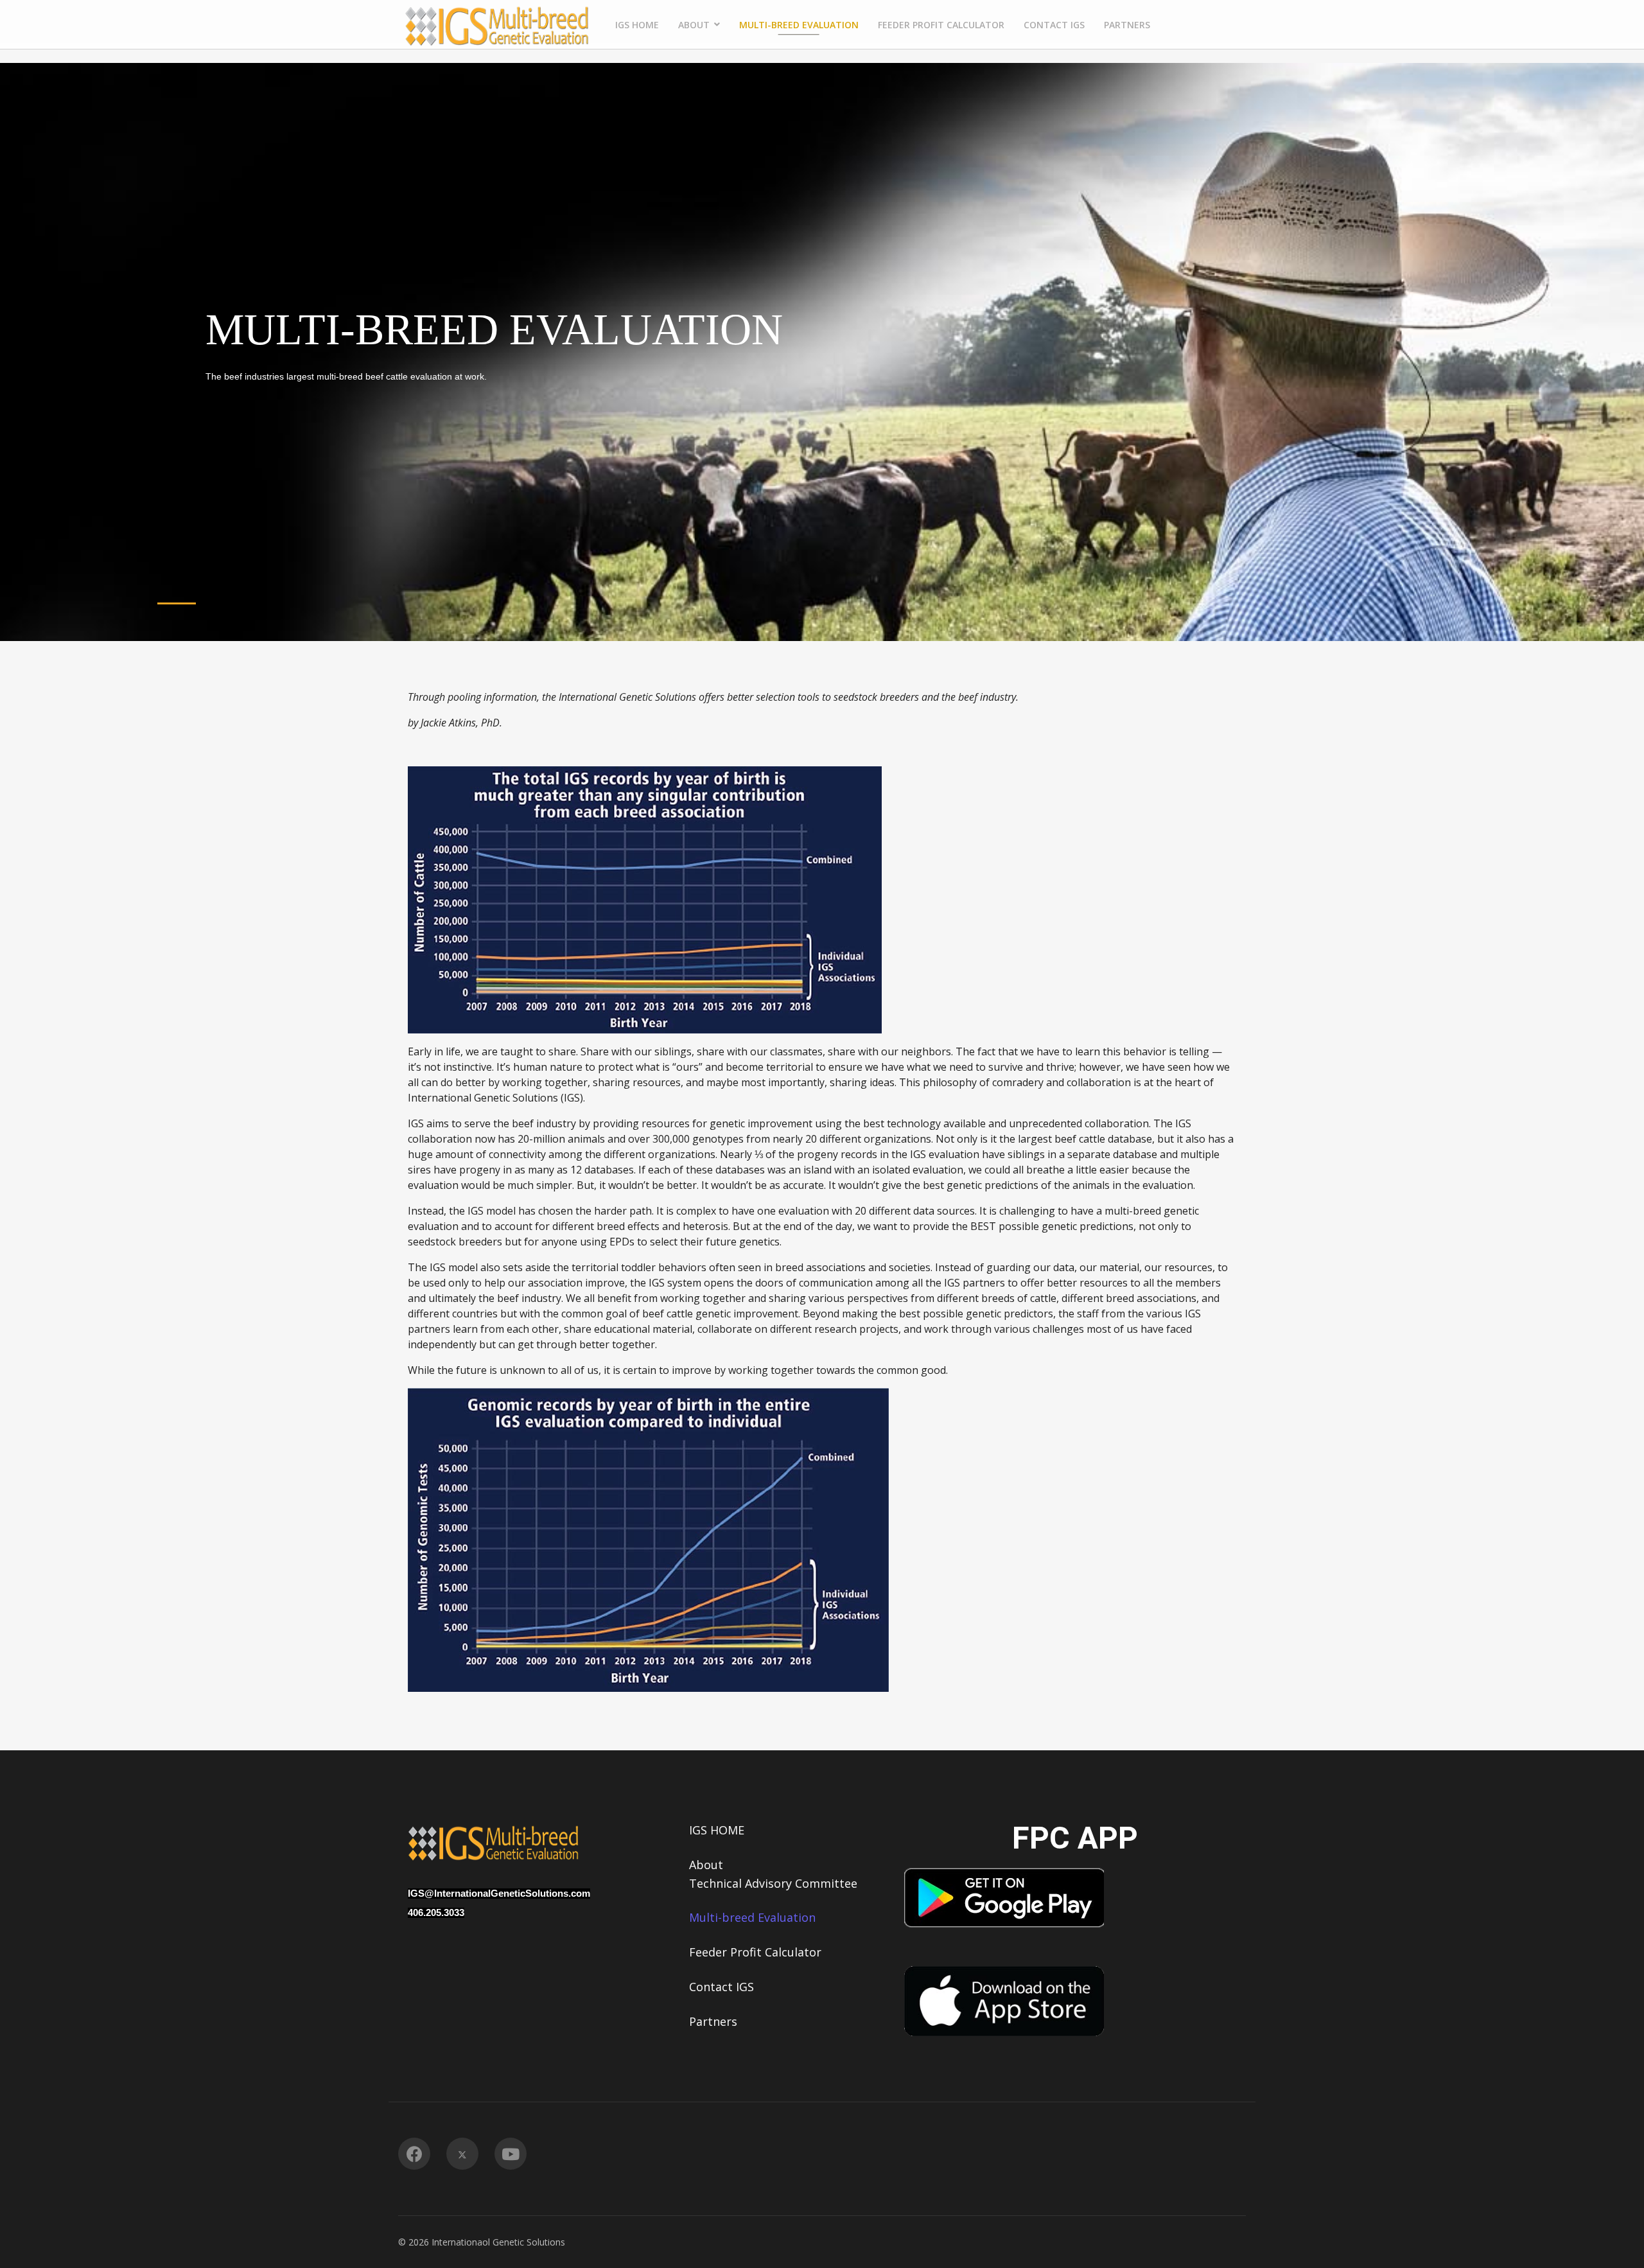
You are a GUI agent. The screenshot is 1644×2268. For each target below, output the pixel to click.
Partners (1127, 25)
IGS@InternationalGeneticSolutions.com (499, 1894)
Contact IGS (1054, 25)
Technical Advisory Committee (773, 1883)
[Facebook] (414, 2154)
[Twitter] (462, 2154)
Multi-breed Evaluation (799, 25)
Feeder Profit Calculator (941, 25)
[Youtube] (511, 2154)
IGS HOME (637, 25)
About (694, 25)
